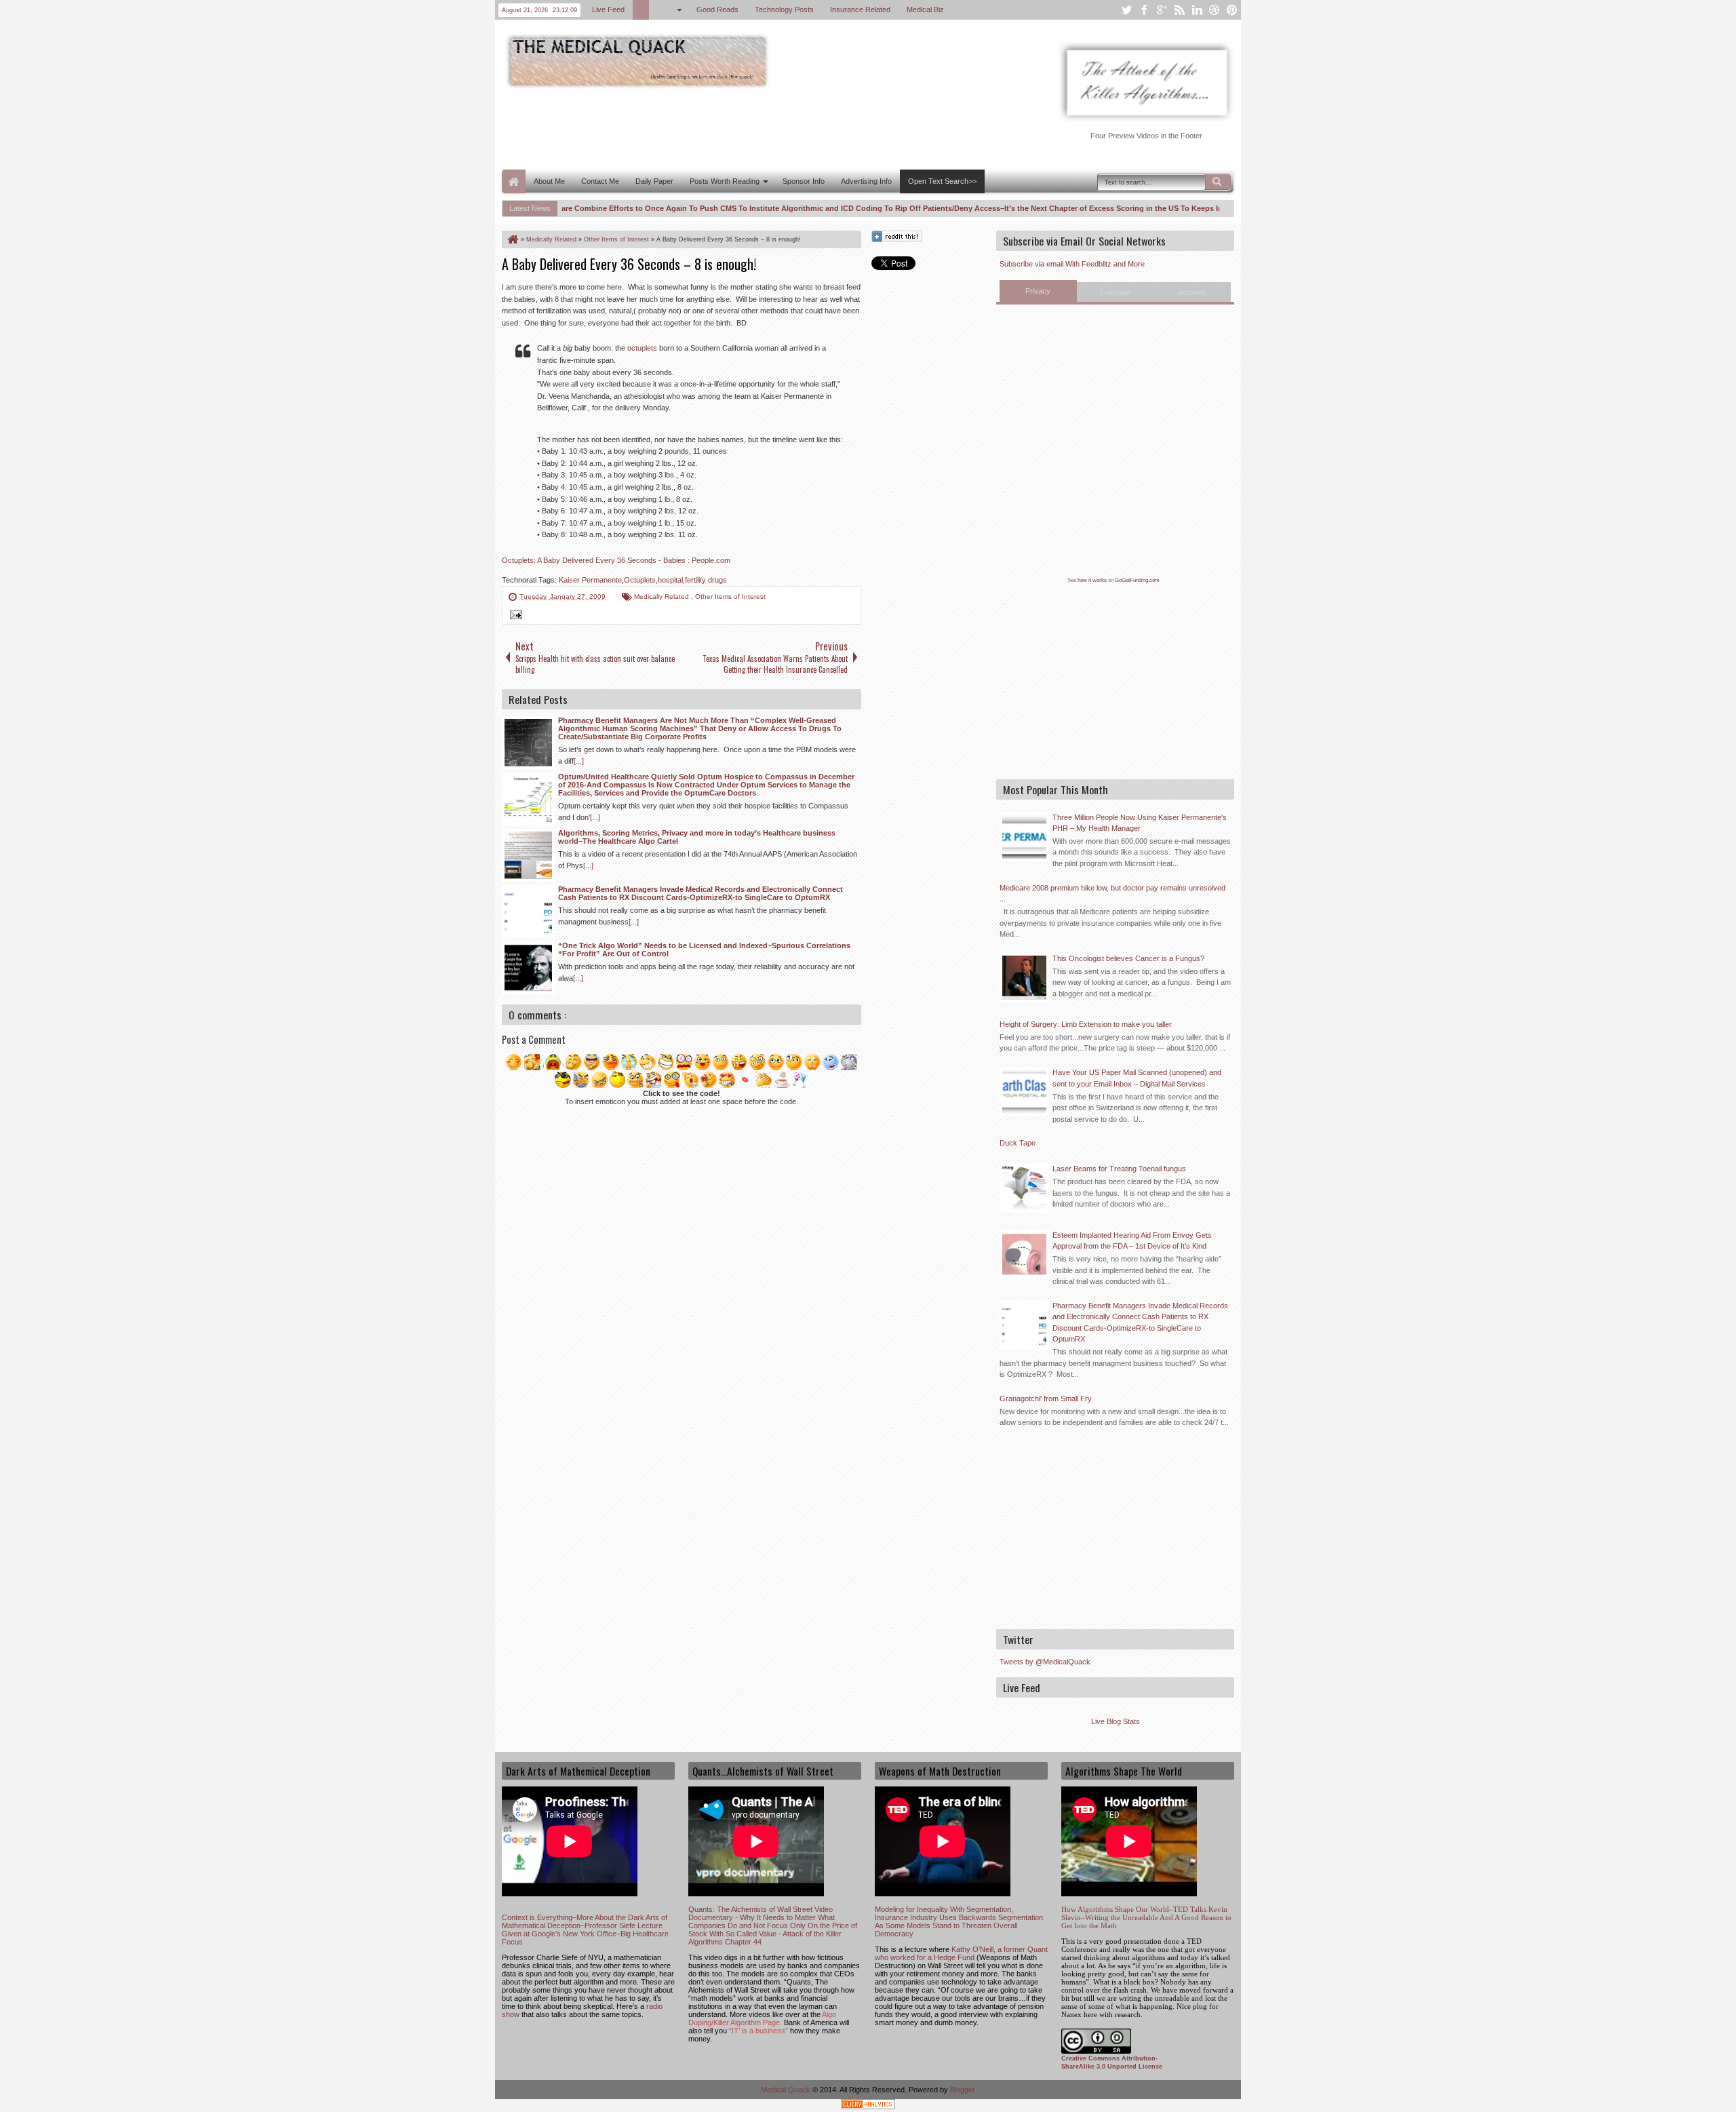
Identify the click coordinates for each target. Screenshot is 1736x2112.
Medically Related (663, 597)
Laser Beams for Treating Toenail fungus (1119, 1169)
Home (514, 181)
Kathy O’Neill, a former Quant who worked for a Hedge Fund (961, 1953)
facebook (1144, 10)
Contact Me (600, 181)
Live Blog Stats (1116, 1721)
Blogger (963, 2090)
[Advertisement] (749, 128)
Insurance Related (860, 9)
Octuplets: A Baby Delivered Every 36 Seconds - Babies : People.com (616, 560)
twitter (1126, 10)
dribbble (1215, 10)
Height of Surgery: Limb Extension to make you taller (1086, 1024)
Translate (1115, 292)
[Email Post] (514, 617)
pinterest (1232, 10)
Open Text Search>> (942, 181)
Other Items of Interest (730, 597)
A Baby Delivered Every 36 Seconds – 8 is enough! (629, 264)
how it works (1092, 580)
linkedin (1197, 10)
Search (1218, 182)
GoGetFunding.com (1137, 580)
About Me (549, 181)
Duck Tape (1018, 1143)
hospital (670, 580)
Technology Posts (784, 9)
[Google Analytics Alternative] (868, 2106)
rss (1179, 10)
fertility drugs (706, 580)
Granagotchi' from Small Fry (1046, 1399)
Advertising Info (866, 181)
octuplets (642, 348)
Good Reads (717, 9)
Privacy (1038, 291)
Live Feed (608, 9)
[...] (579, 761)
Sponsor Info (804, 181)
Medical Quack (787, 2090)
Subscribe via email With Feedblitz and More (1072, 264)
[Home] (512, 239)
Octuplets (640, 580)
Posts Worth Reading (725, 181)
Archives (1192, 292)
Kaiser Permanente (590, 580)
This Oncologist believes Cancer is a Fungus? (1128, 958)
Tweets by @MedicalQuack (1045, 1662)
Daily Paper (654, 181)
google (1162, 10)
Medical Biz (925, 9)
